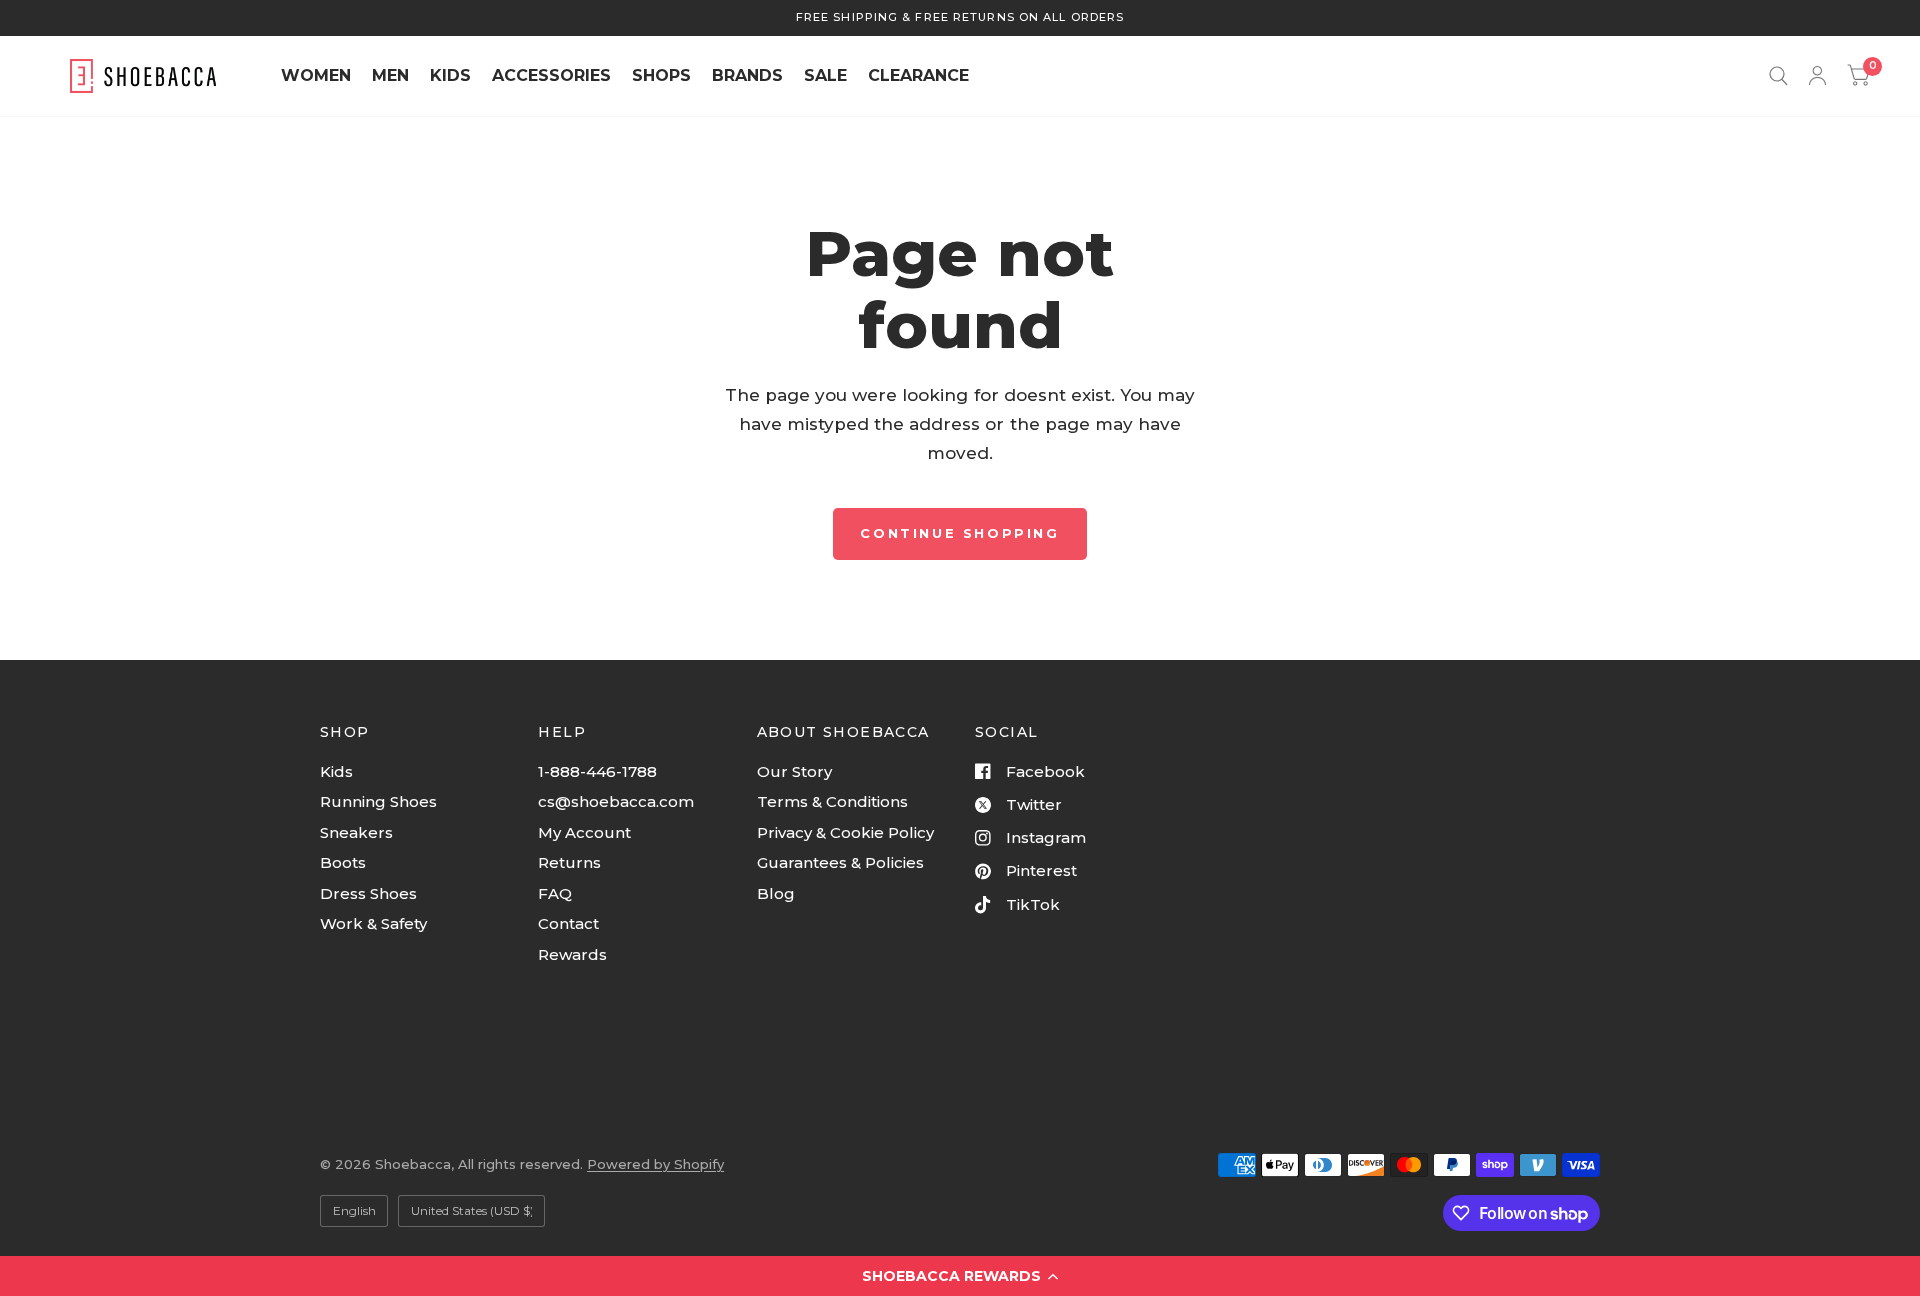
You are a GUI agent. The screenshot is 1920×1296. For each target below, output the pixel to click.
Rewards (572, 954)
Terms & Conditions (832, 801)
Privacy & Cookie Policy (845, 832)
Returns (569, 862)
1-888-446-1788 (597, 771)
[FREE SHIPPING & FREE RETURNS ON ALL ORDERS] (960, 17)
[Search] (1778, 76)
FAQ (555, 893)
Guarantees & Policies (840, 862)
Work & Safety (373, 923)
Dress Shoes (368, 893)
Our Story (794, 771)
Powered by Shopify (655, 1164)
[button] (960, 1276)
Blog (776, 893)
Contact (568, 923)
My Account (584, 832)
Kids (336, 771)
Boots (343, 862)
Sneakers (356, 832)
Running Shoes (378, 801)
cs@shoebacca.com (616, 801)
